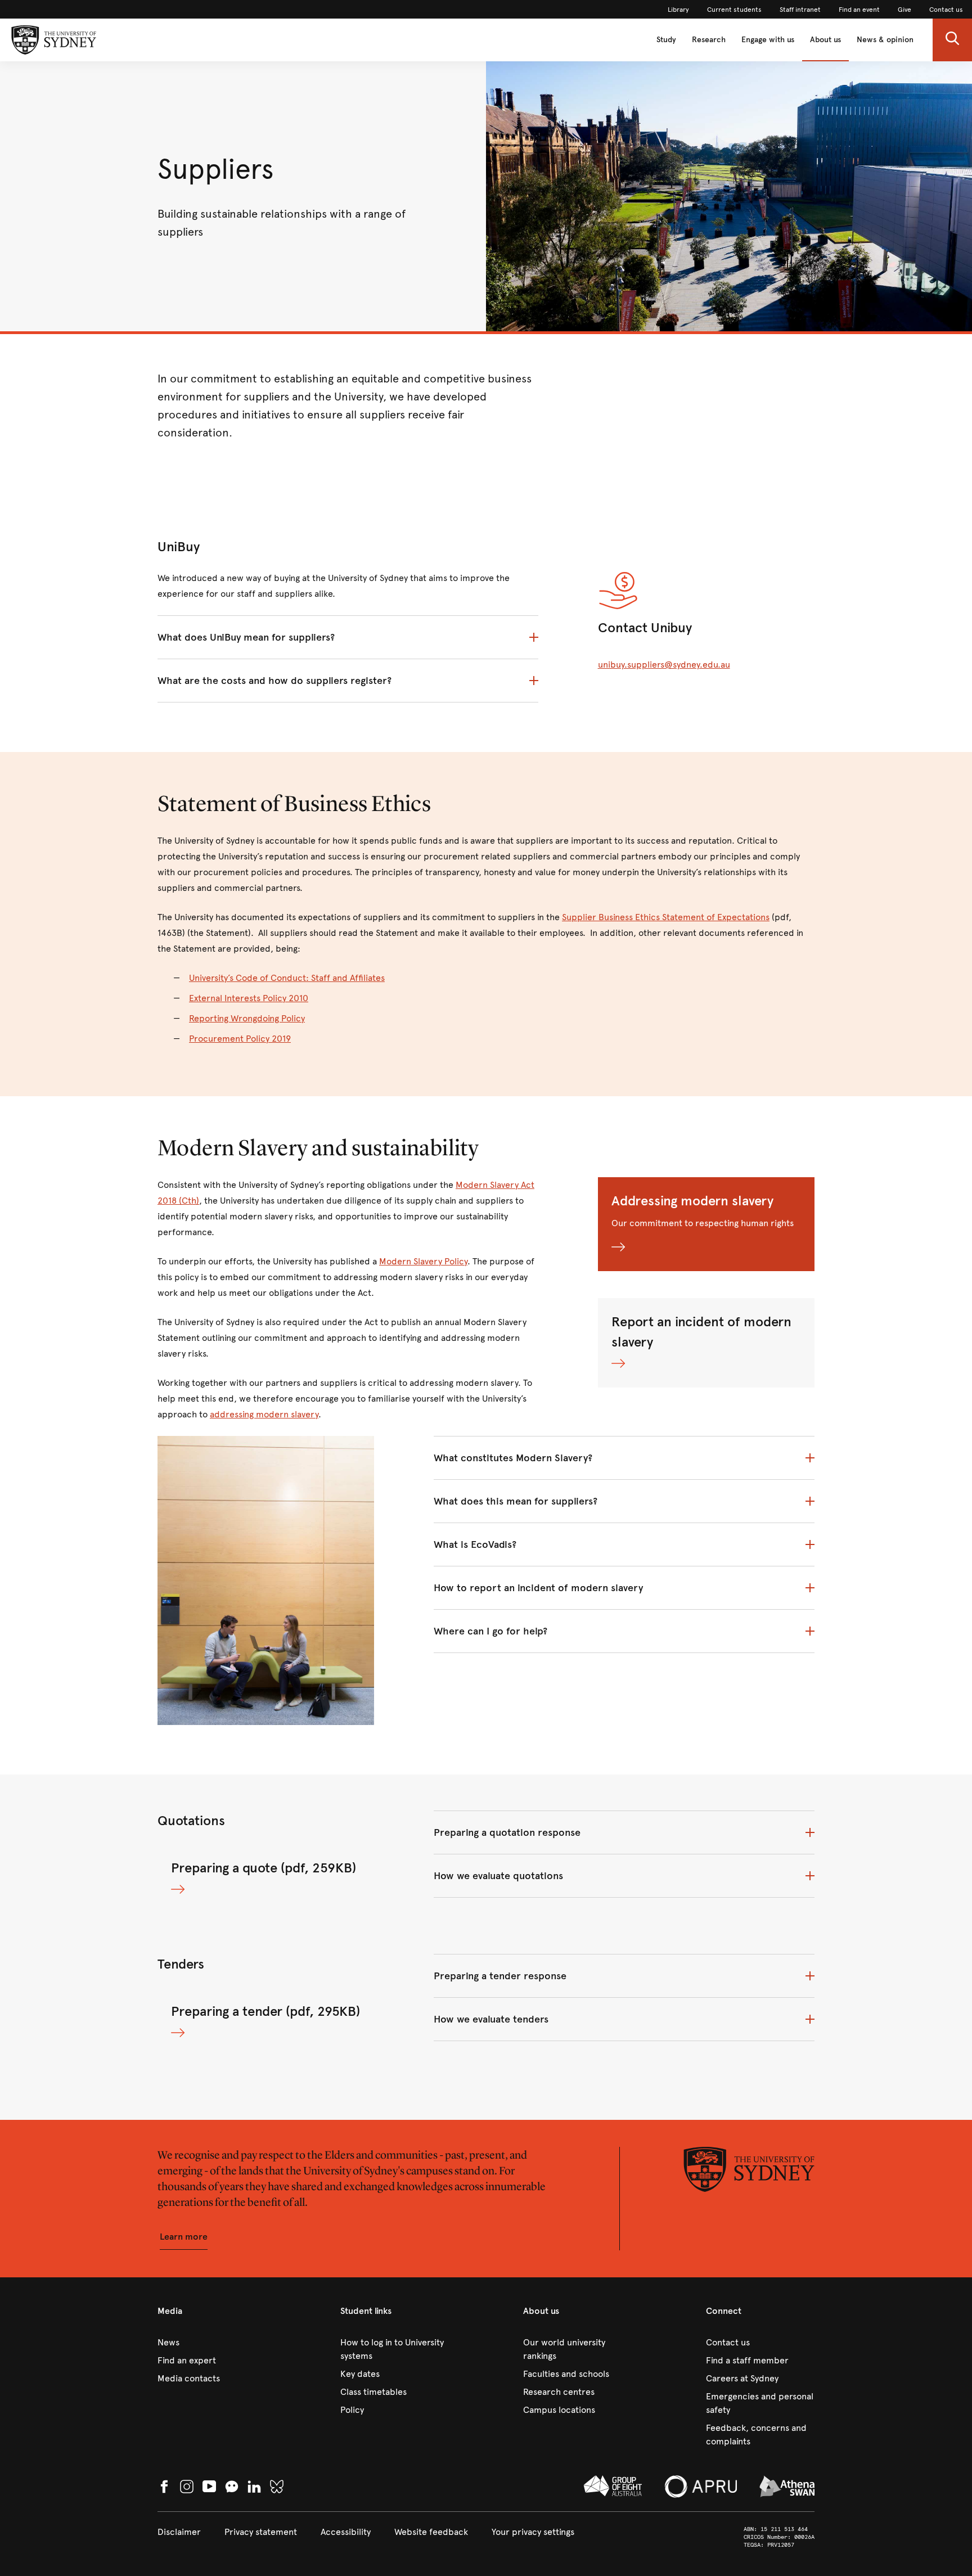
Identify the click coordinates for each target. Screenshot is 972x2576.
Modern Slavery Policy (423, 1261)
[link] (678, 10)
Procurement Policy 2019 (240, 1039)
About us (825, 40)
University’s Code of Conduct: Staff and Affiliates (287, 978)
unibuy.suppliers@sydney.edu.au (664, 665)
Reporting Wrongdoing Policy (247, 1018)
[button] (952, 40)
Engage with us (768, 40)
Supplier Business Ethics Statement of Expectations (666, 917)
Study (666, 40)
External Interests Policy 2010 (249, 998)
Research (709, 40)
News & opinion (885, 40)
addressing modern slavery (264, 1414)
